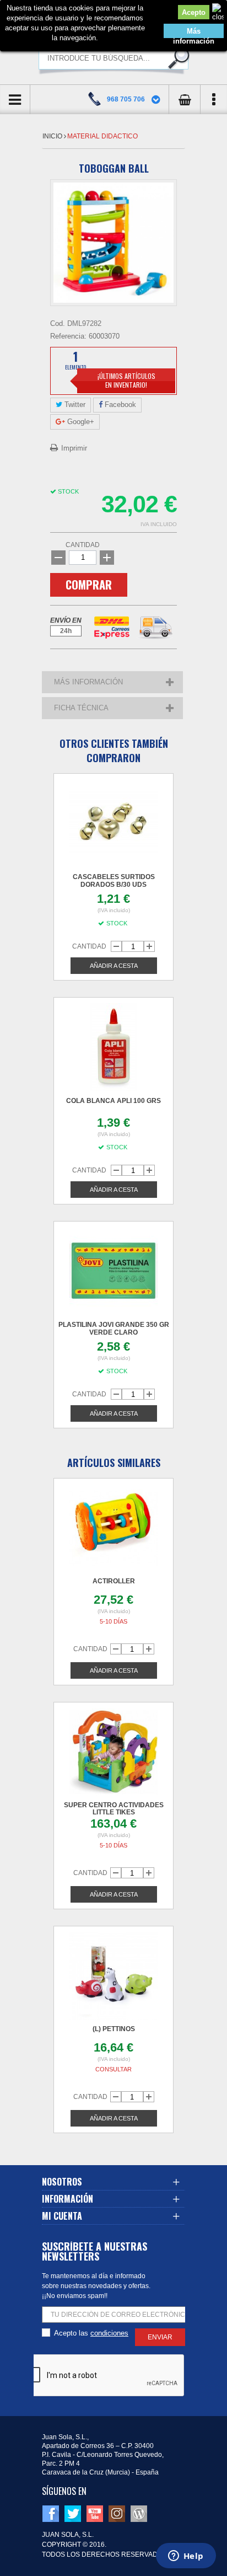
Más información (194, 33)
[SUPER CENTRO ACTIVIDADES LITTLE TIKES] (113, 1752)
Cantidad (83, 545)
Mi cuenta (62, 2216)
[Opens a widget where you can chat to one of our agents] (186, 2557)
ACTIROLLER (114, 1581)
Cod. (58, 323)
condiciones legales (109, 2333)
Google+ (80, 422)
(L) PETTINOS (114, 2029)
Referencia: (68, 336)
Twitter (74, 405)
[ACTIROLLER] (113, 1528)
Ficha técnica (81, 708)
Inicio (53, 136)
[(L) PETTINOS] (113, 1976)
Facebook (119, 405)
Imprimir (74, 448)
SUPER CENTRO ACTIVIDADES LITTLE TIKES (114, 1809)
